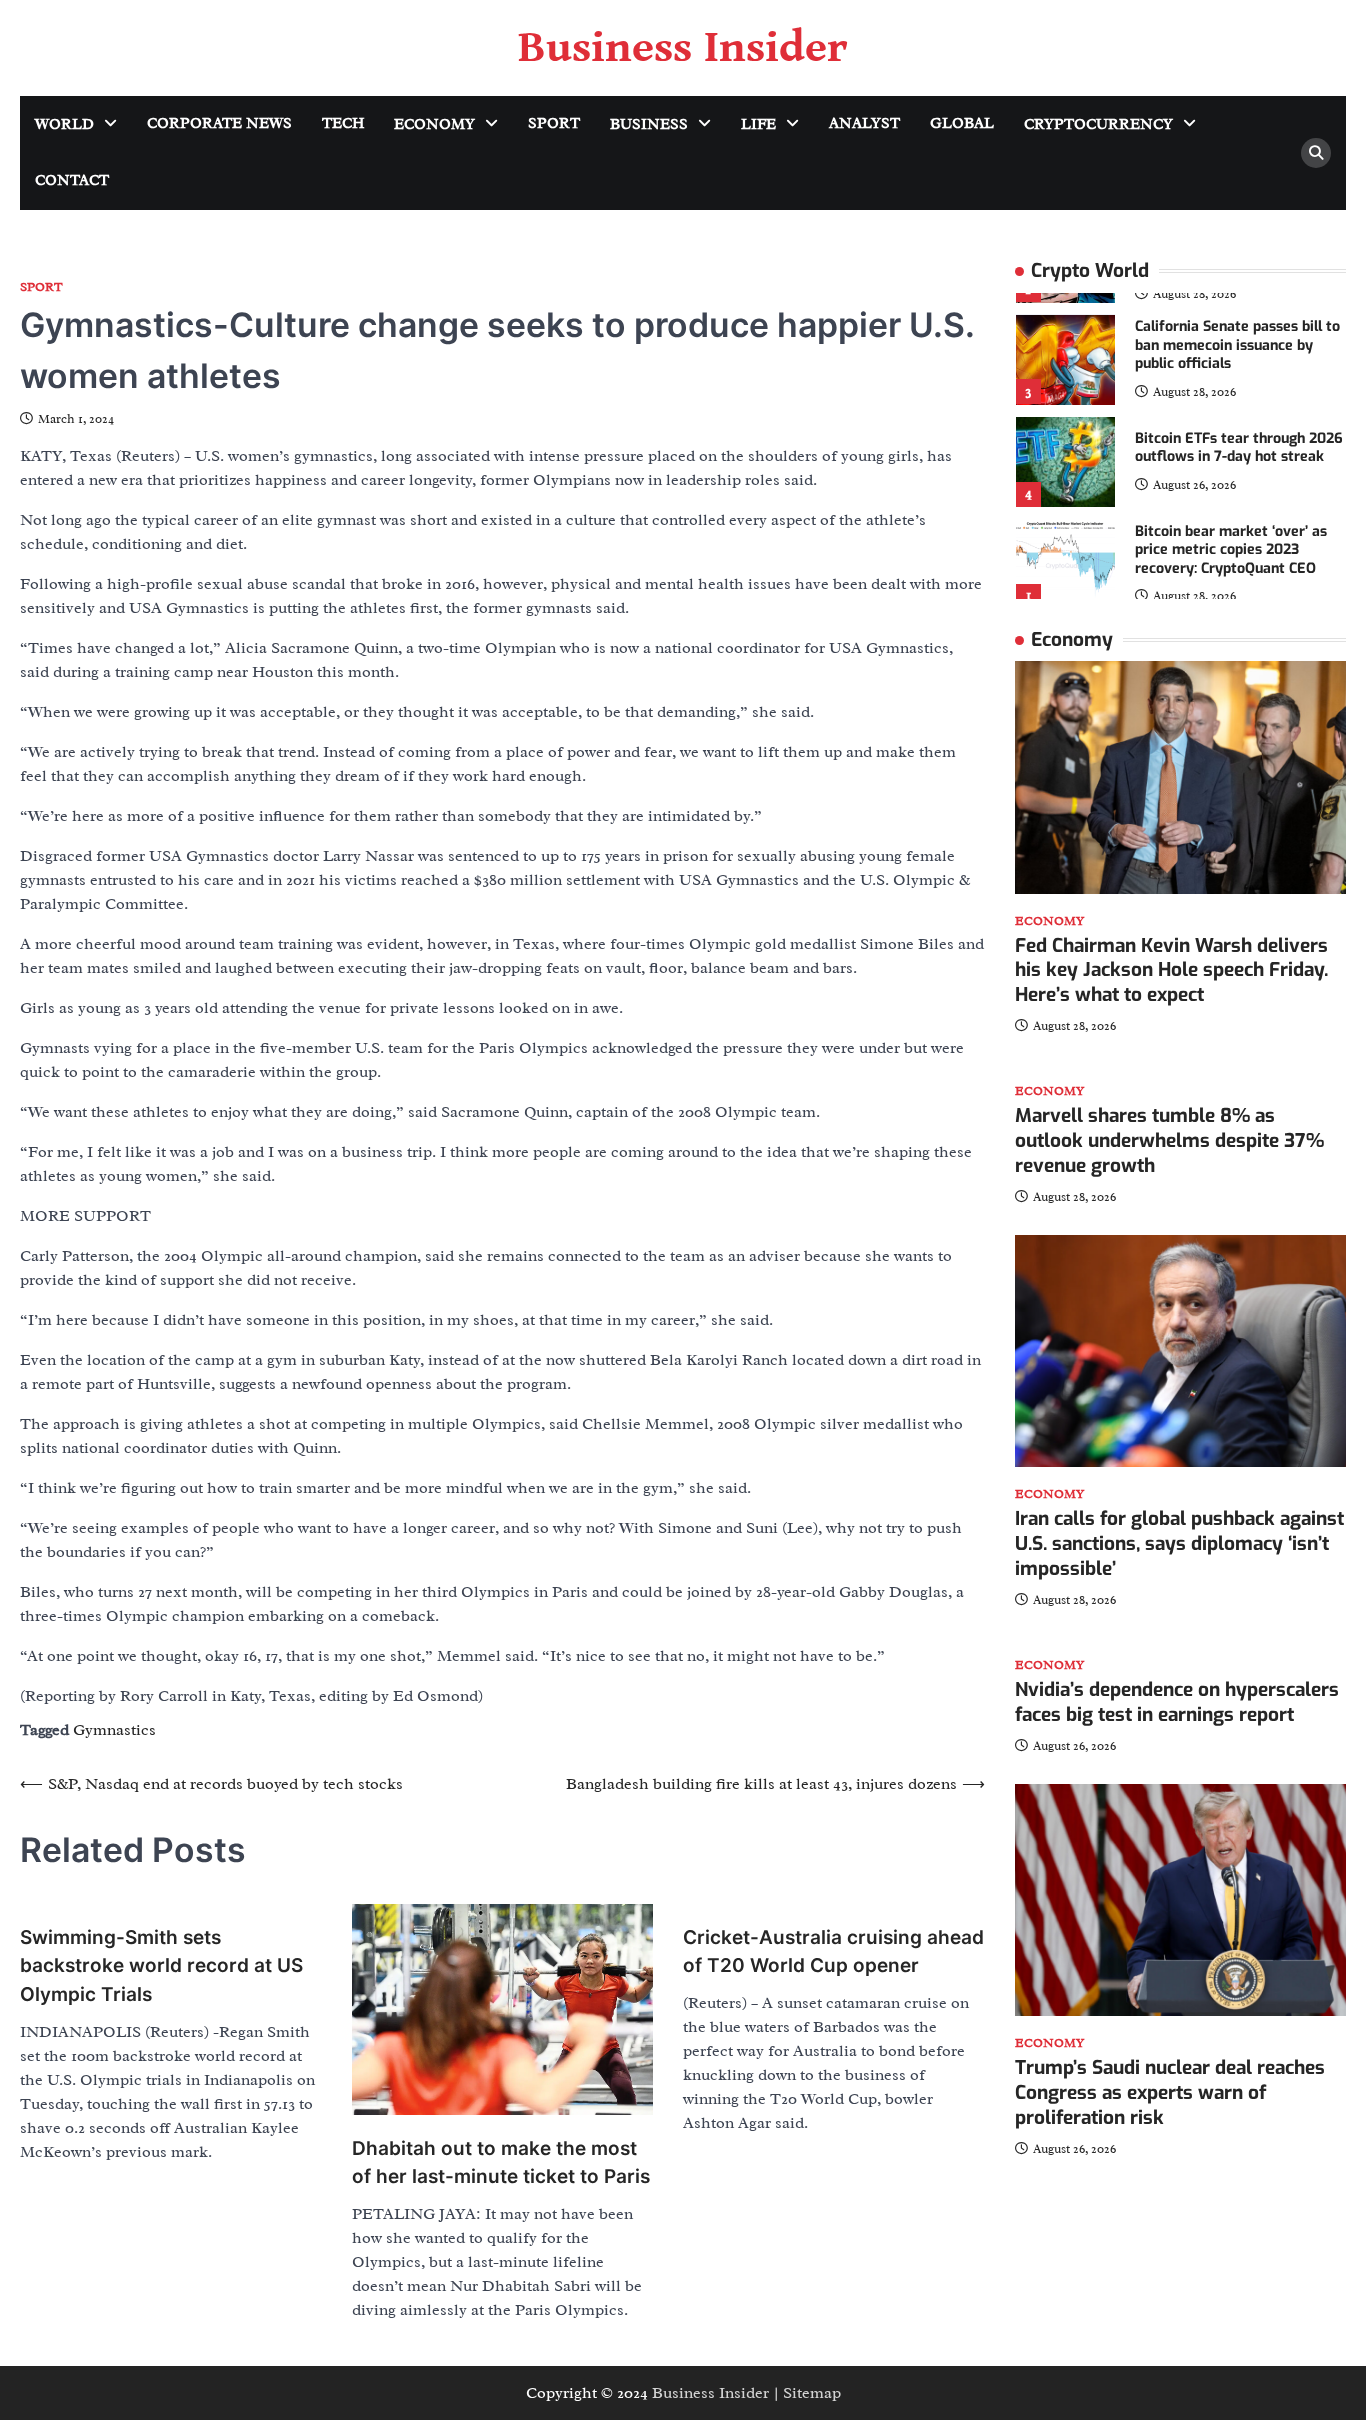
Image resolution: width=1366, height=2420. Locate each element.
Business (649, 124)
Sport (554, 123)
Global (962, 123)
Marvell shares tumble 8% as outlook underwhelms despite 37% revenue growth (1169, 1141)
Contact (72, 180)
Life (758, 124)
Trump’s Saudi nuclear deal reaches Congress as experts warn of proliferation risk (1170, 2092)
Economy (434, 124)
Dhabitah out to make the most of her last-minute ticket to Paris (501, 2163)
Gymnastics (114, 1730)
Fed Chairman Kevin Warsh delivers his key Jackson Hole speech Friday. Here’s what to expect (1171, 970)
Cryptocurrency (1098, 124)
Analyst (864, 123)
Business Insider (683, 48)
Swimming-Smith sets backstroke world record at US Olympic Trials (161, 1966)
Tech (343, 123)
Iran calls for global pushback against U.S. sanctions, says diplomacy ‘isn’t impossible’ (1179, 1544)
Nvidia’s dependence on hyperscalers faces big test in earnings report (1177, 1702)
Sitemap (812, 2393)
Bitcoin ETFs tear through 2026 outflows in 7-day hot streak (1239, 448)
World (64, 124)
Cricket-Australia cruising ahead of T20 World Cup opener (833, 1952)
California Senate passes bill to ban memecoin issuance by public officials (1237, 346)
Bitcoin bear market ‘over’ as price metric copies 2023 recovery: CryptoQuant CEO (1231, 550)
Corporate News (219, 123)
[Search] (1316, 153)
